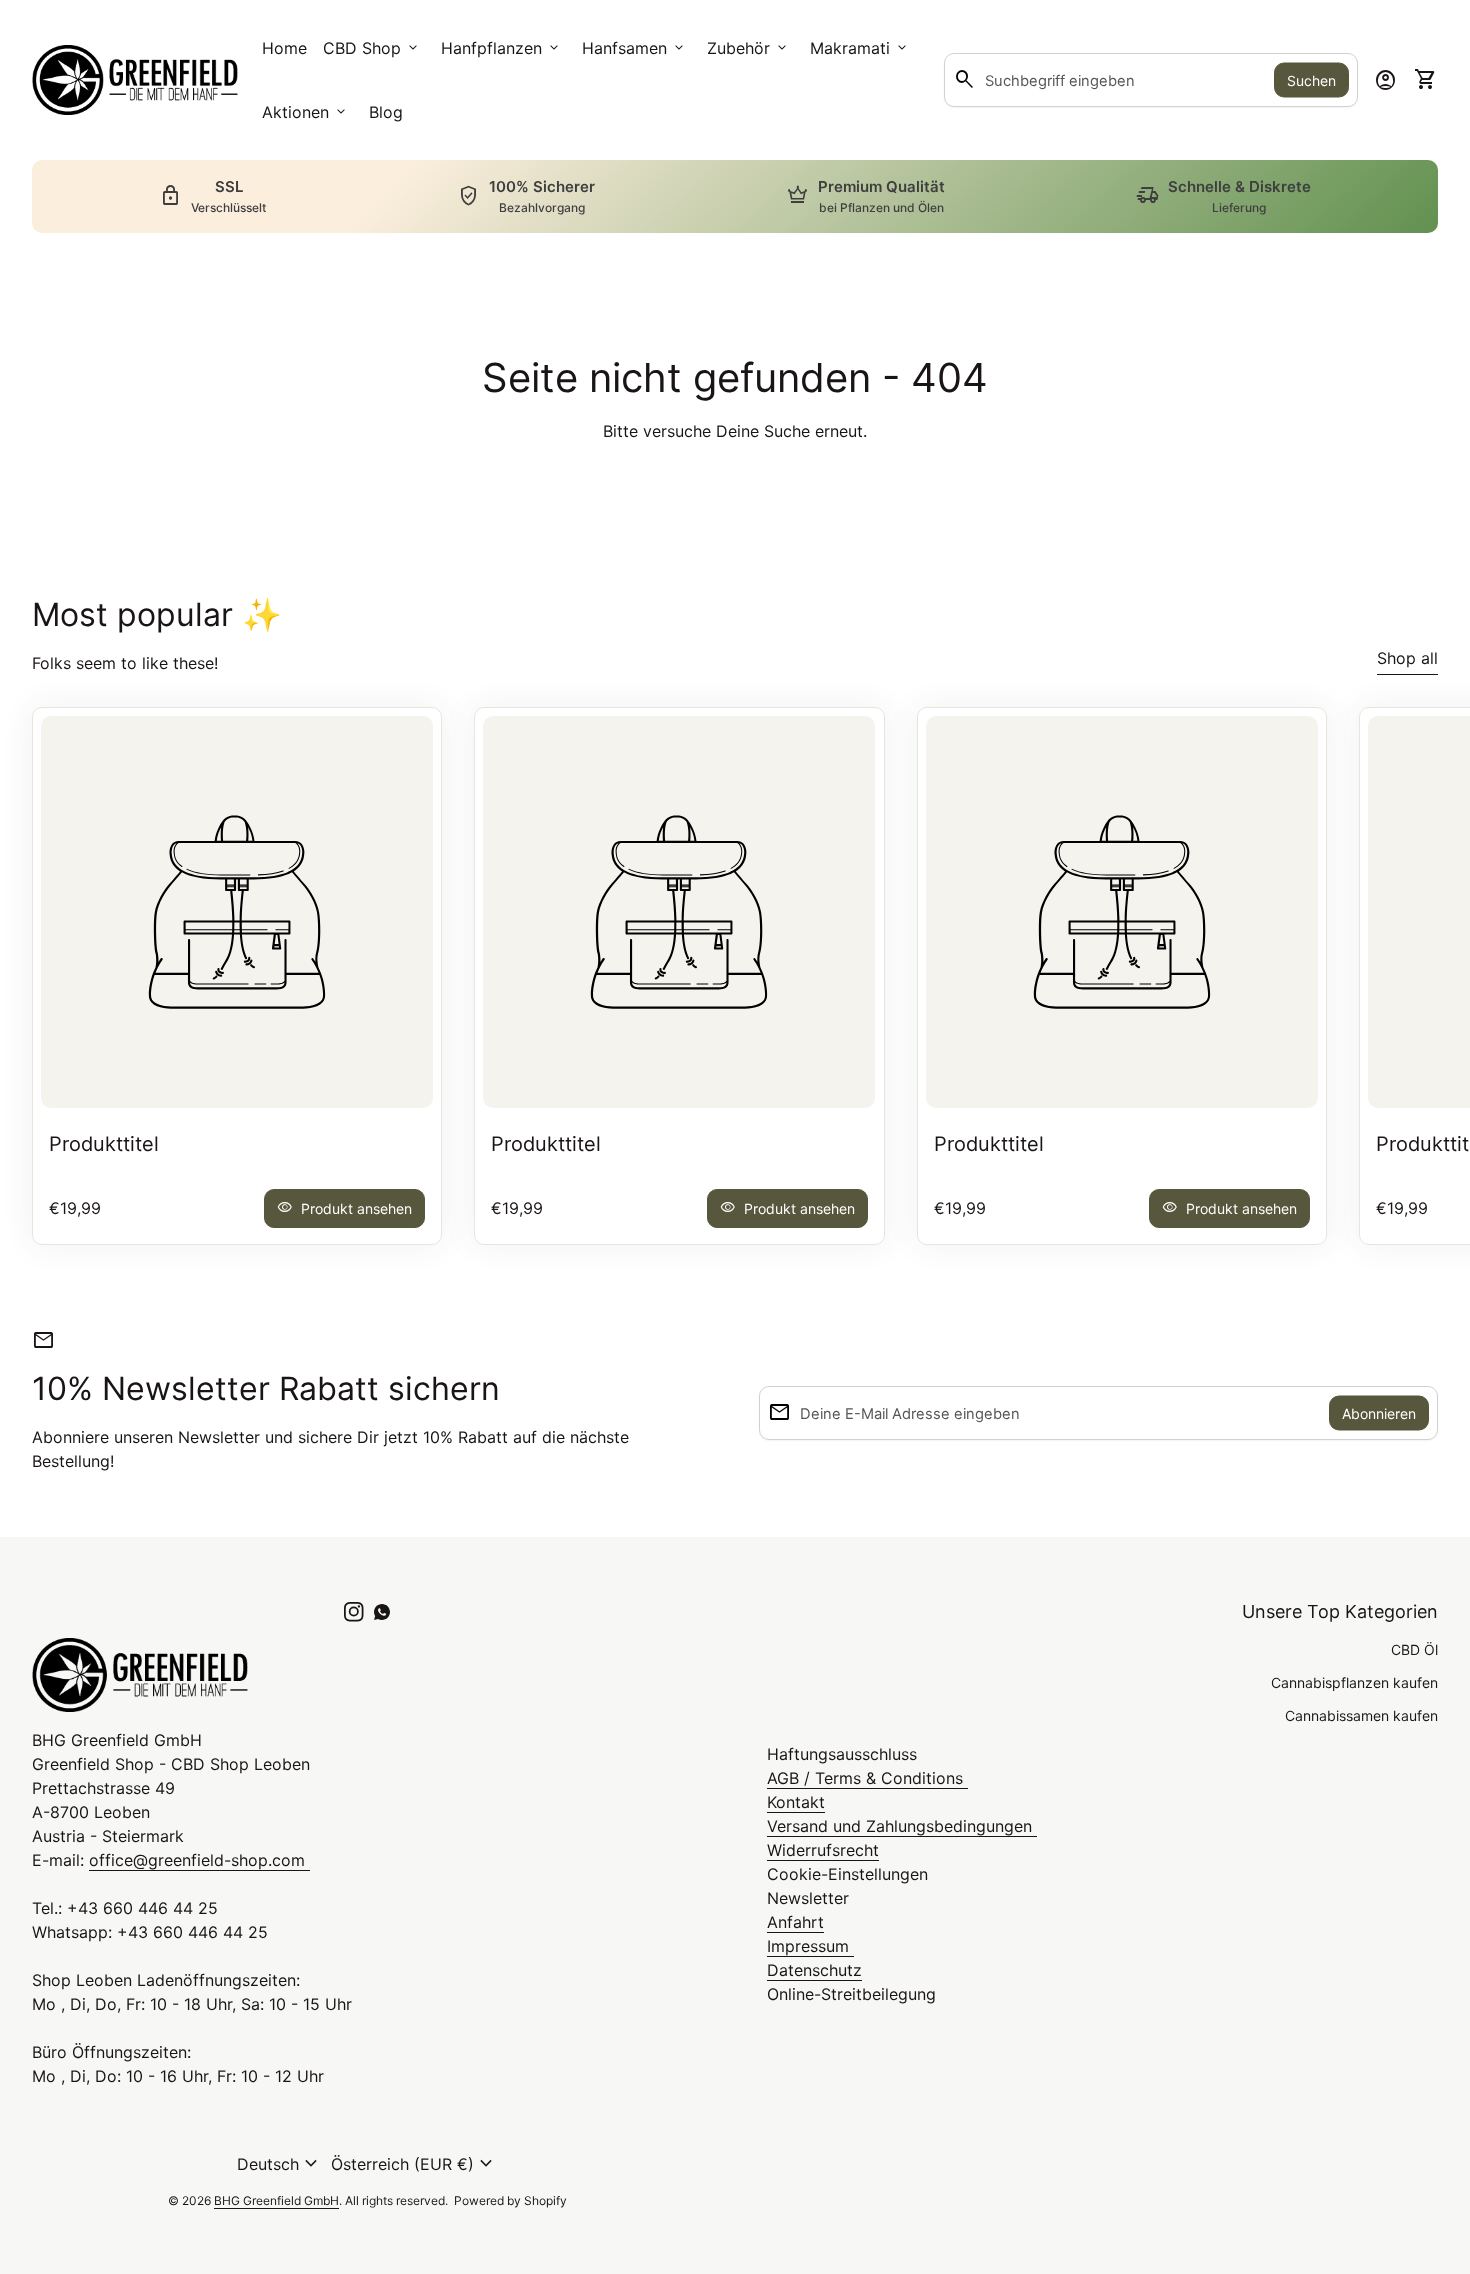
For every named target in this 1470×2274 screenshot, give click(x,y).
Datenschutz (814, 1970)
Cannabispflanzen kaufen (1354, 1682)
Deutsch (280, 2164)
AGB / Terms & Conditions (867, 1778)
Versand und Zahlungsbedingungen (902, 1826)
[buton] (280, 2164)
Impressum (810, 1946)
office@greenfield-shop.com (199, 1860)
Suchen (1311, 80)
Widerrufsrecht (823, 1850)
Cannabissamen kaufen (1361, 1715)
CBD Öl (1414, 1649)
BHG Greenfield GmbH (276, 2200)
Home (284, 48)
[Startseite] (135, 78)
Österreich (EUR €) (414, 2164)
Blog (386, 112)
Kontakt (796, 1802)
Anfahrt (795, 1922)
